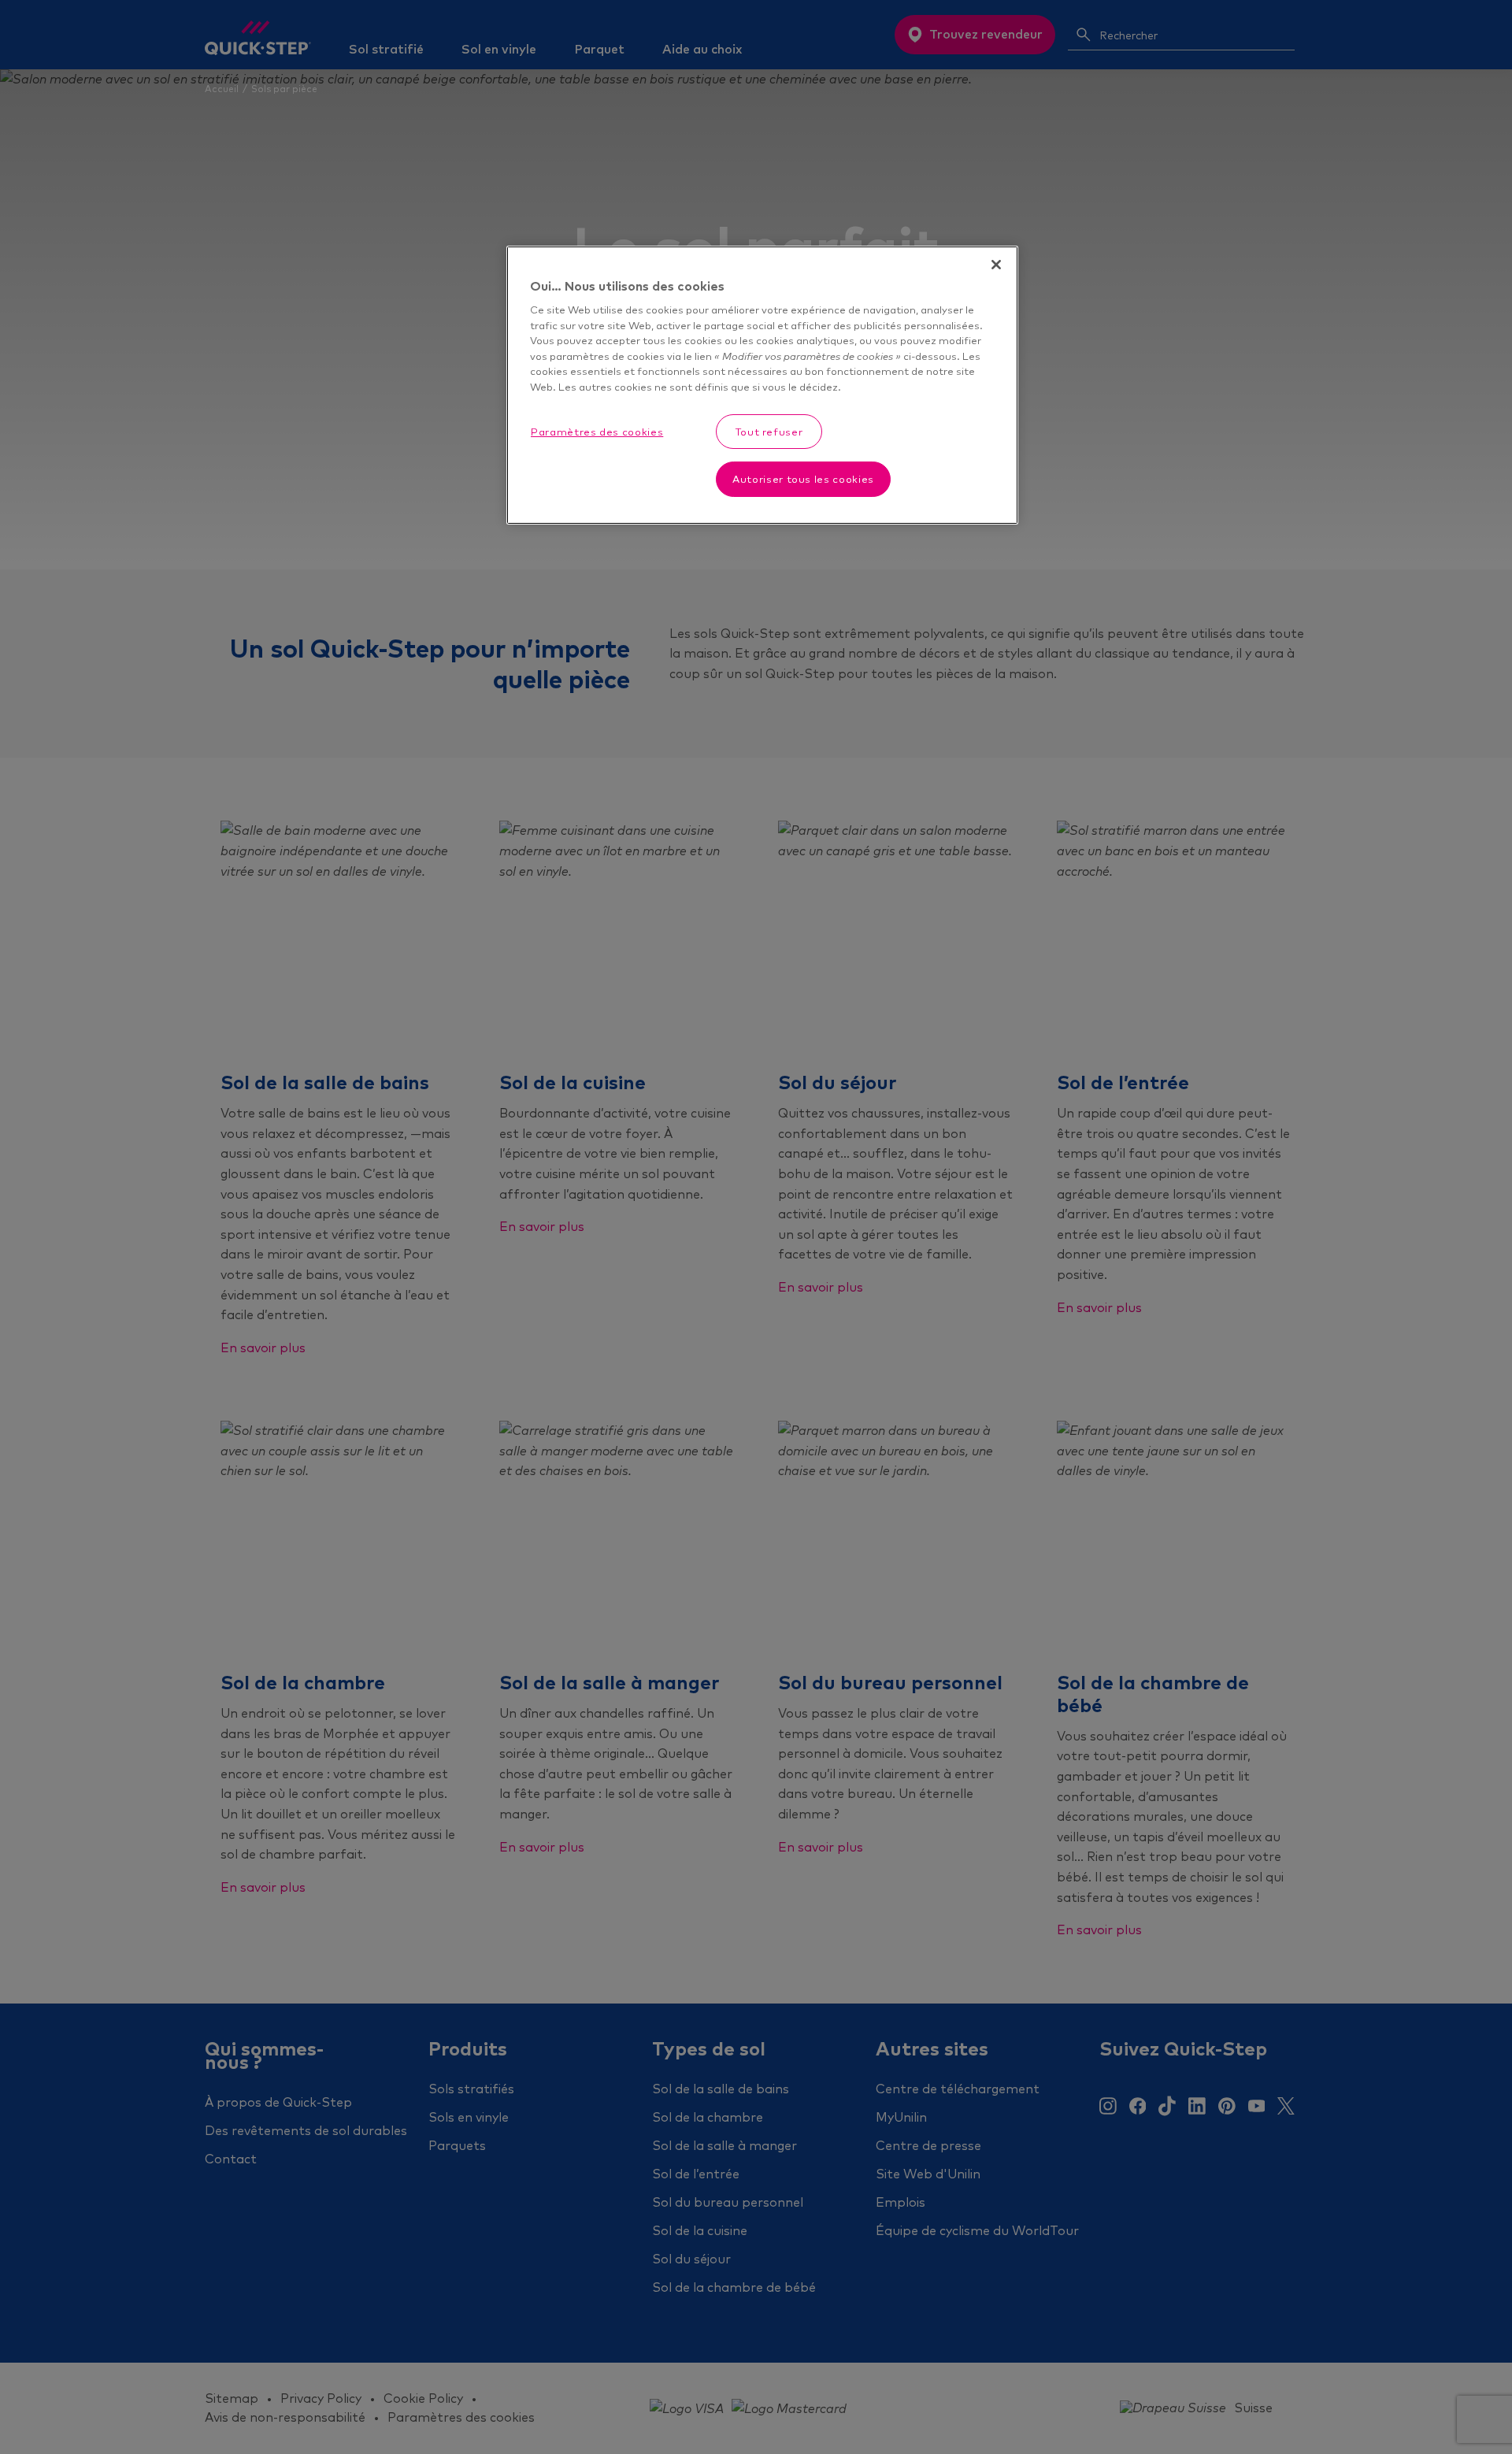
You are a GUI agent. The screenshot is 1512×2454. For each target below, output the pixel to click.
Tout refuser (769, 432)
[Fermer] (996, 265)
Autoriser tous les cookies (803, 479)
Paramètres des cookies (597, 432)
